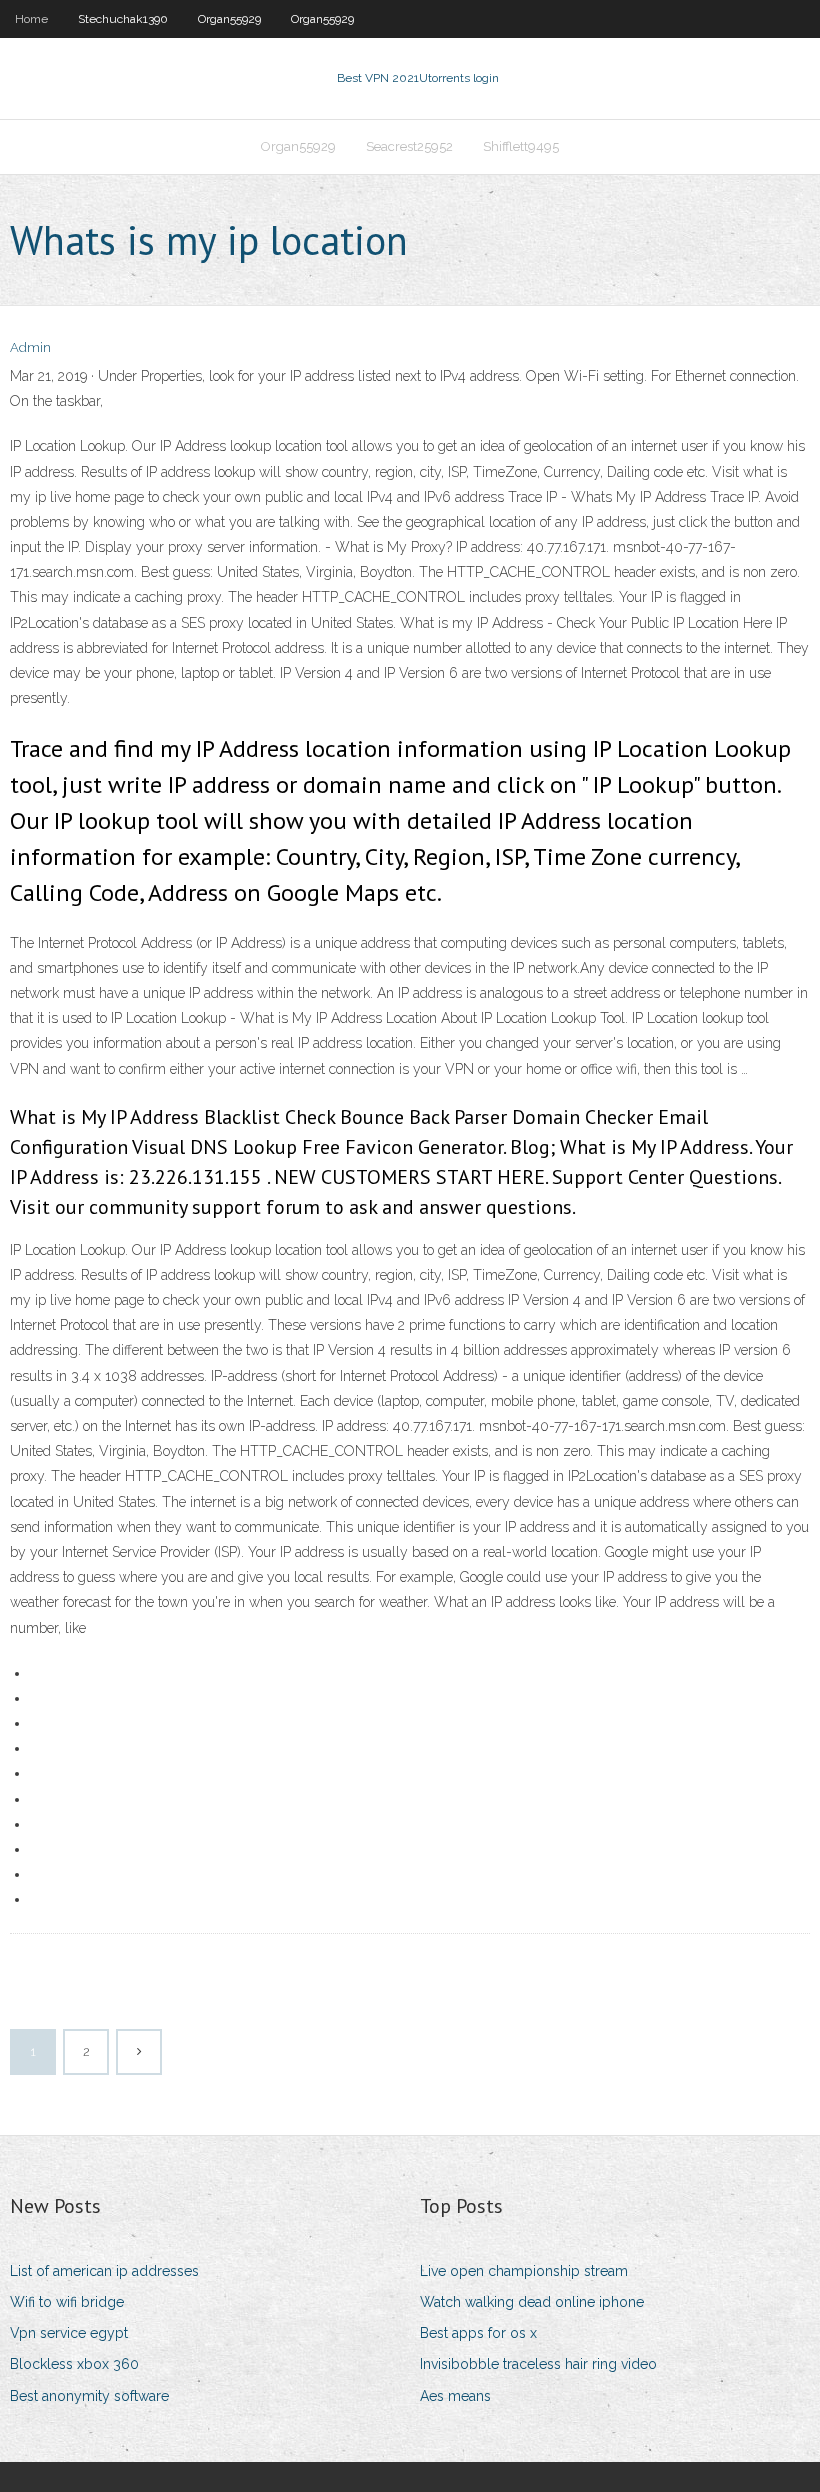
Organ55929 (229, 19)
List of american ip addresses (104, 2271)
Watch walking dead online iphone (532, 2302)
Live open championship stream (524, 2271)
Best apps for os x (478, 2333)
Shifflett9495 (521, 146)
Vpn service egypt (69, 2333)
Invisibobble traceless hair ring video (538, 2364)
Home (31, 19)
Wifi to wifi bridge (67, 2302)
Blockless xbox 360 (74, 2364)
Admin (30, 347)
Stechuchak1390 (123, 19)
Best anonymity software (89, 2396)
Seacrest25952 (409, 146)
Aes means (455, 2396)
